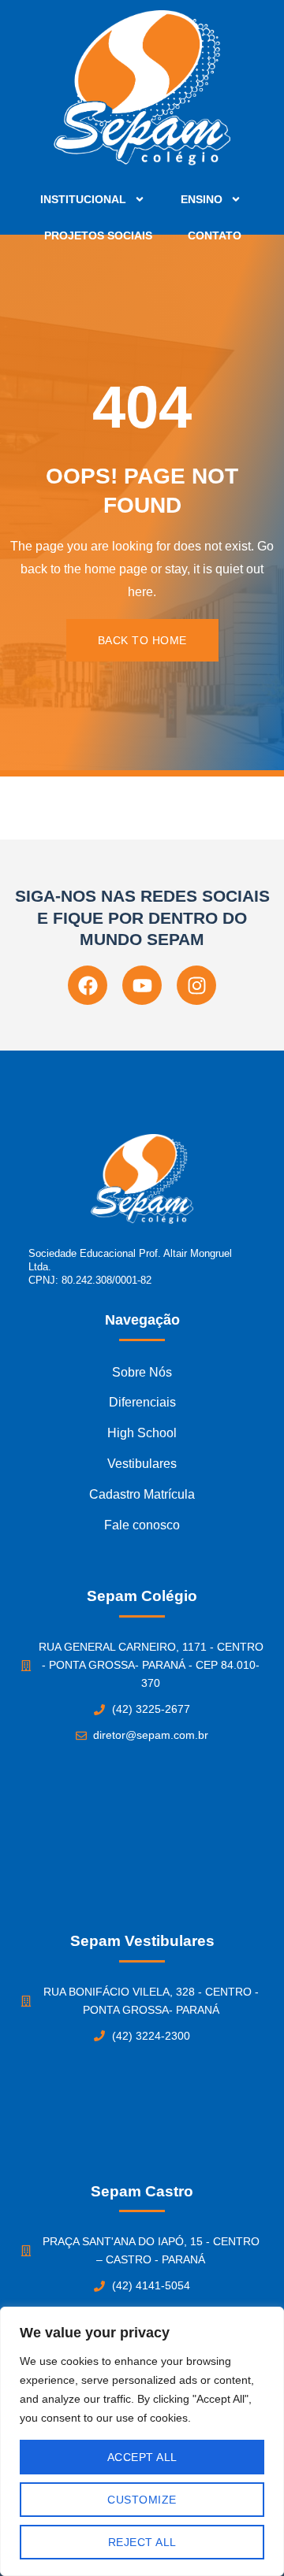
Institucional (83, 199)
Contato (215, 235)
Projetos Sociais (98, 235)
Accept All (142, 2457)
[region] (142, 2441)
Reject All (142, 2542)
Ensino (202, 199)
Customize (142, 2500)
